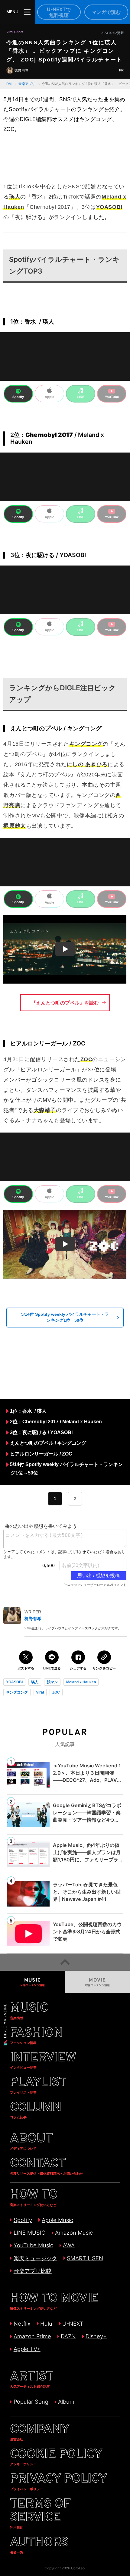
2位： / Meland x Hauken (56, 1421)
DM (9, 84)
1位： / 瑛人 (28, 1411)
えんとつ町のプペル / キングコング (48, 1443)
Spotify (23, 2220)
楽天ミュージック (35, 2258)
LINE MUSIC (29, 2233)
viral (40, 1692)
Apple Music (57, 2220)
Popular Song (31, 2402)
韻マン (52, 1682)
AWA (69, 2245)
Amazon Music (74, 2233)
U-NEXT (73, 2324)
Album (66, 2402)
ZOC (56, 1692)
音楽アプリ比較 (32, 2271)
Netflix (22, 2324)
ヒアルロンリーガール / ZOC (41, 1454)
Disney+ (96, 2336)
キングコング (17, 1692)
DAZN (68, 2336)
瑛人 (35, 1682)
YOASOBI (14, 1682)
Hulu (46, 2324)
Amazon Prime (32, 2336)
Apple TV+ (27, 2349)
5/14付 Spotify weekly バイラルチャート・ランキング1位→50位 (65, 1317)
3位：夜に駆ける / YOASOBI (41, 1432)
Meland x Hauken (81, 1682)
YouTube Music (33, 2245)
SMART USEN (85, 2258)
